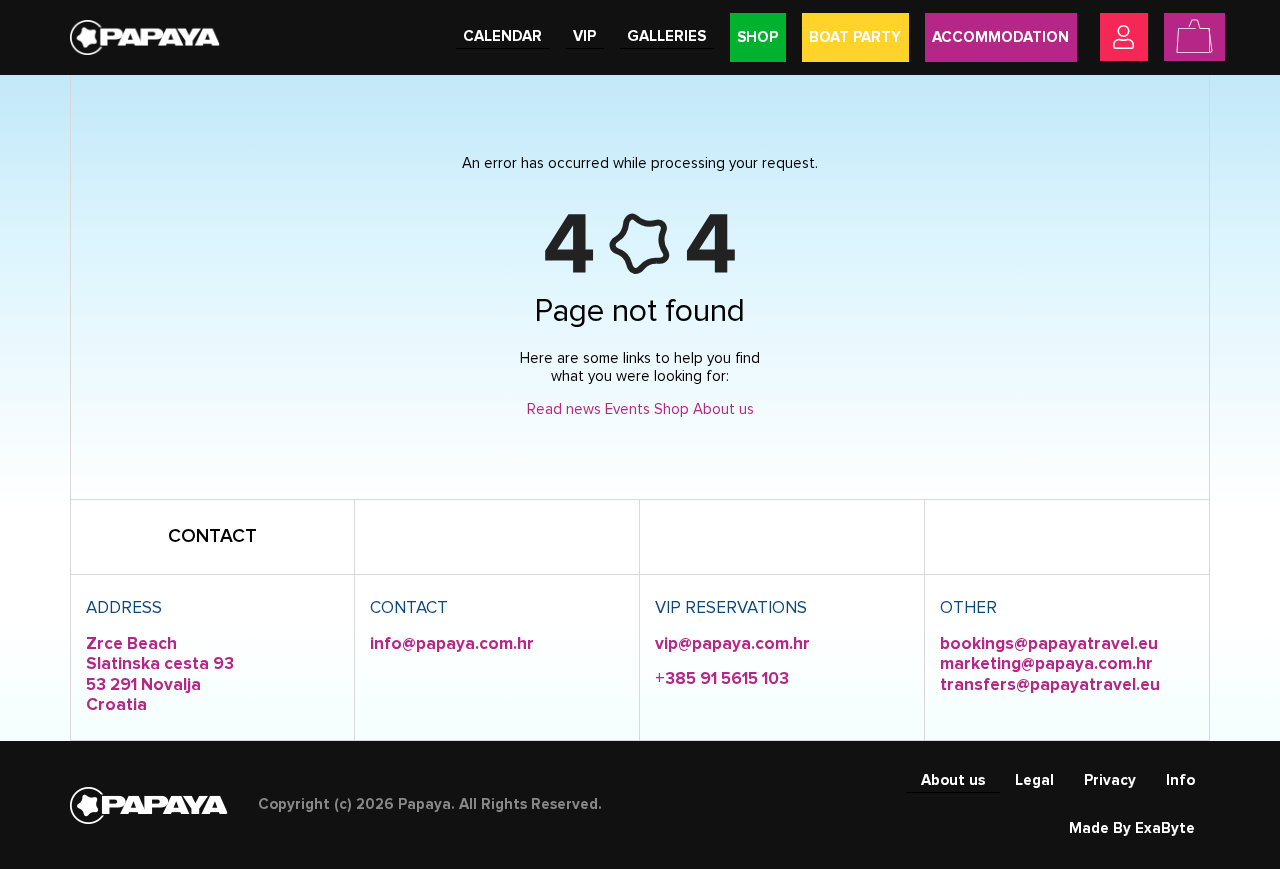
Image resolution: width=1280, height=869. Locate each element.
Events (627, 409)
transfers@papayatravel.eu (1050, 685)
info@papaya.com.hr (452, 644)
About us (723, 409)
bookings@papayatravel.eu (1049, 644)
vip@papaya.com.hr (732, 644)
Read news (564, 409)
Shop (671, 409)
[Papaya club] (145, 36)
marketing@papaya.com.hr (1046, 664)
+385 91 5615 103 (722, 679)
